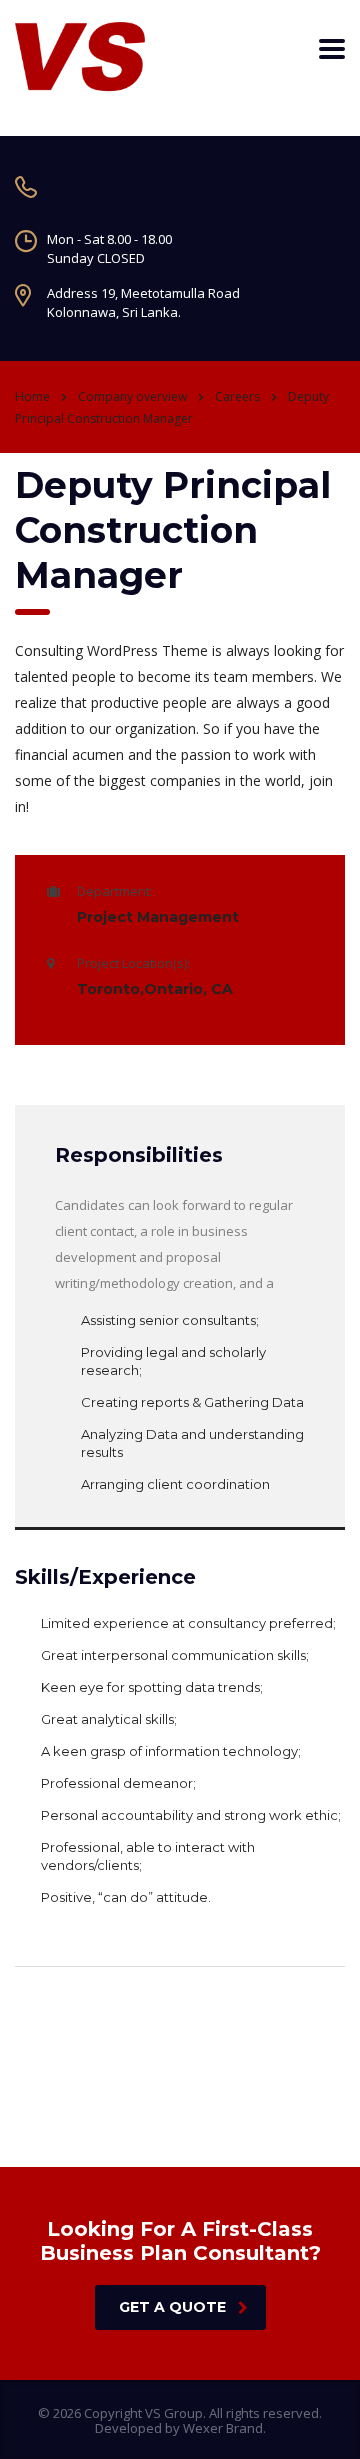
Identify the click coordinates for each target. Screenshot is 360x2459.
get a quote (172, 2307)
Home (32, 396)
